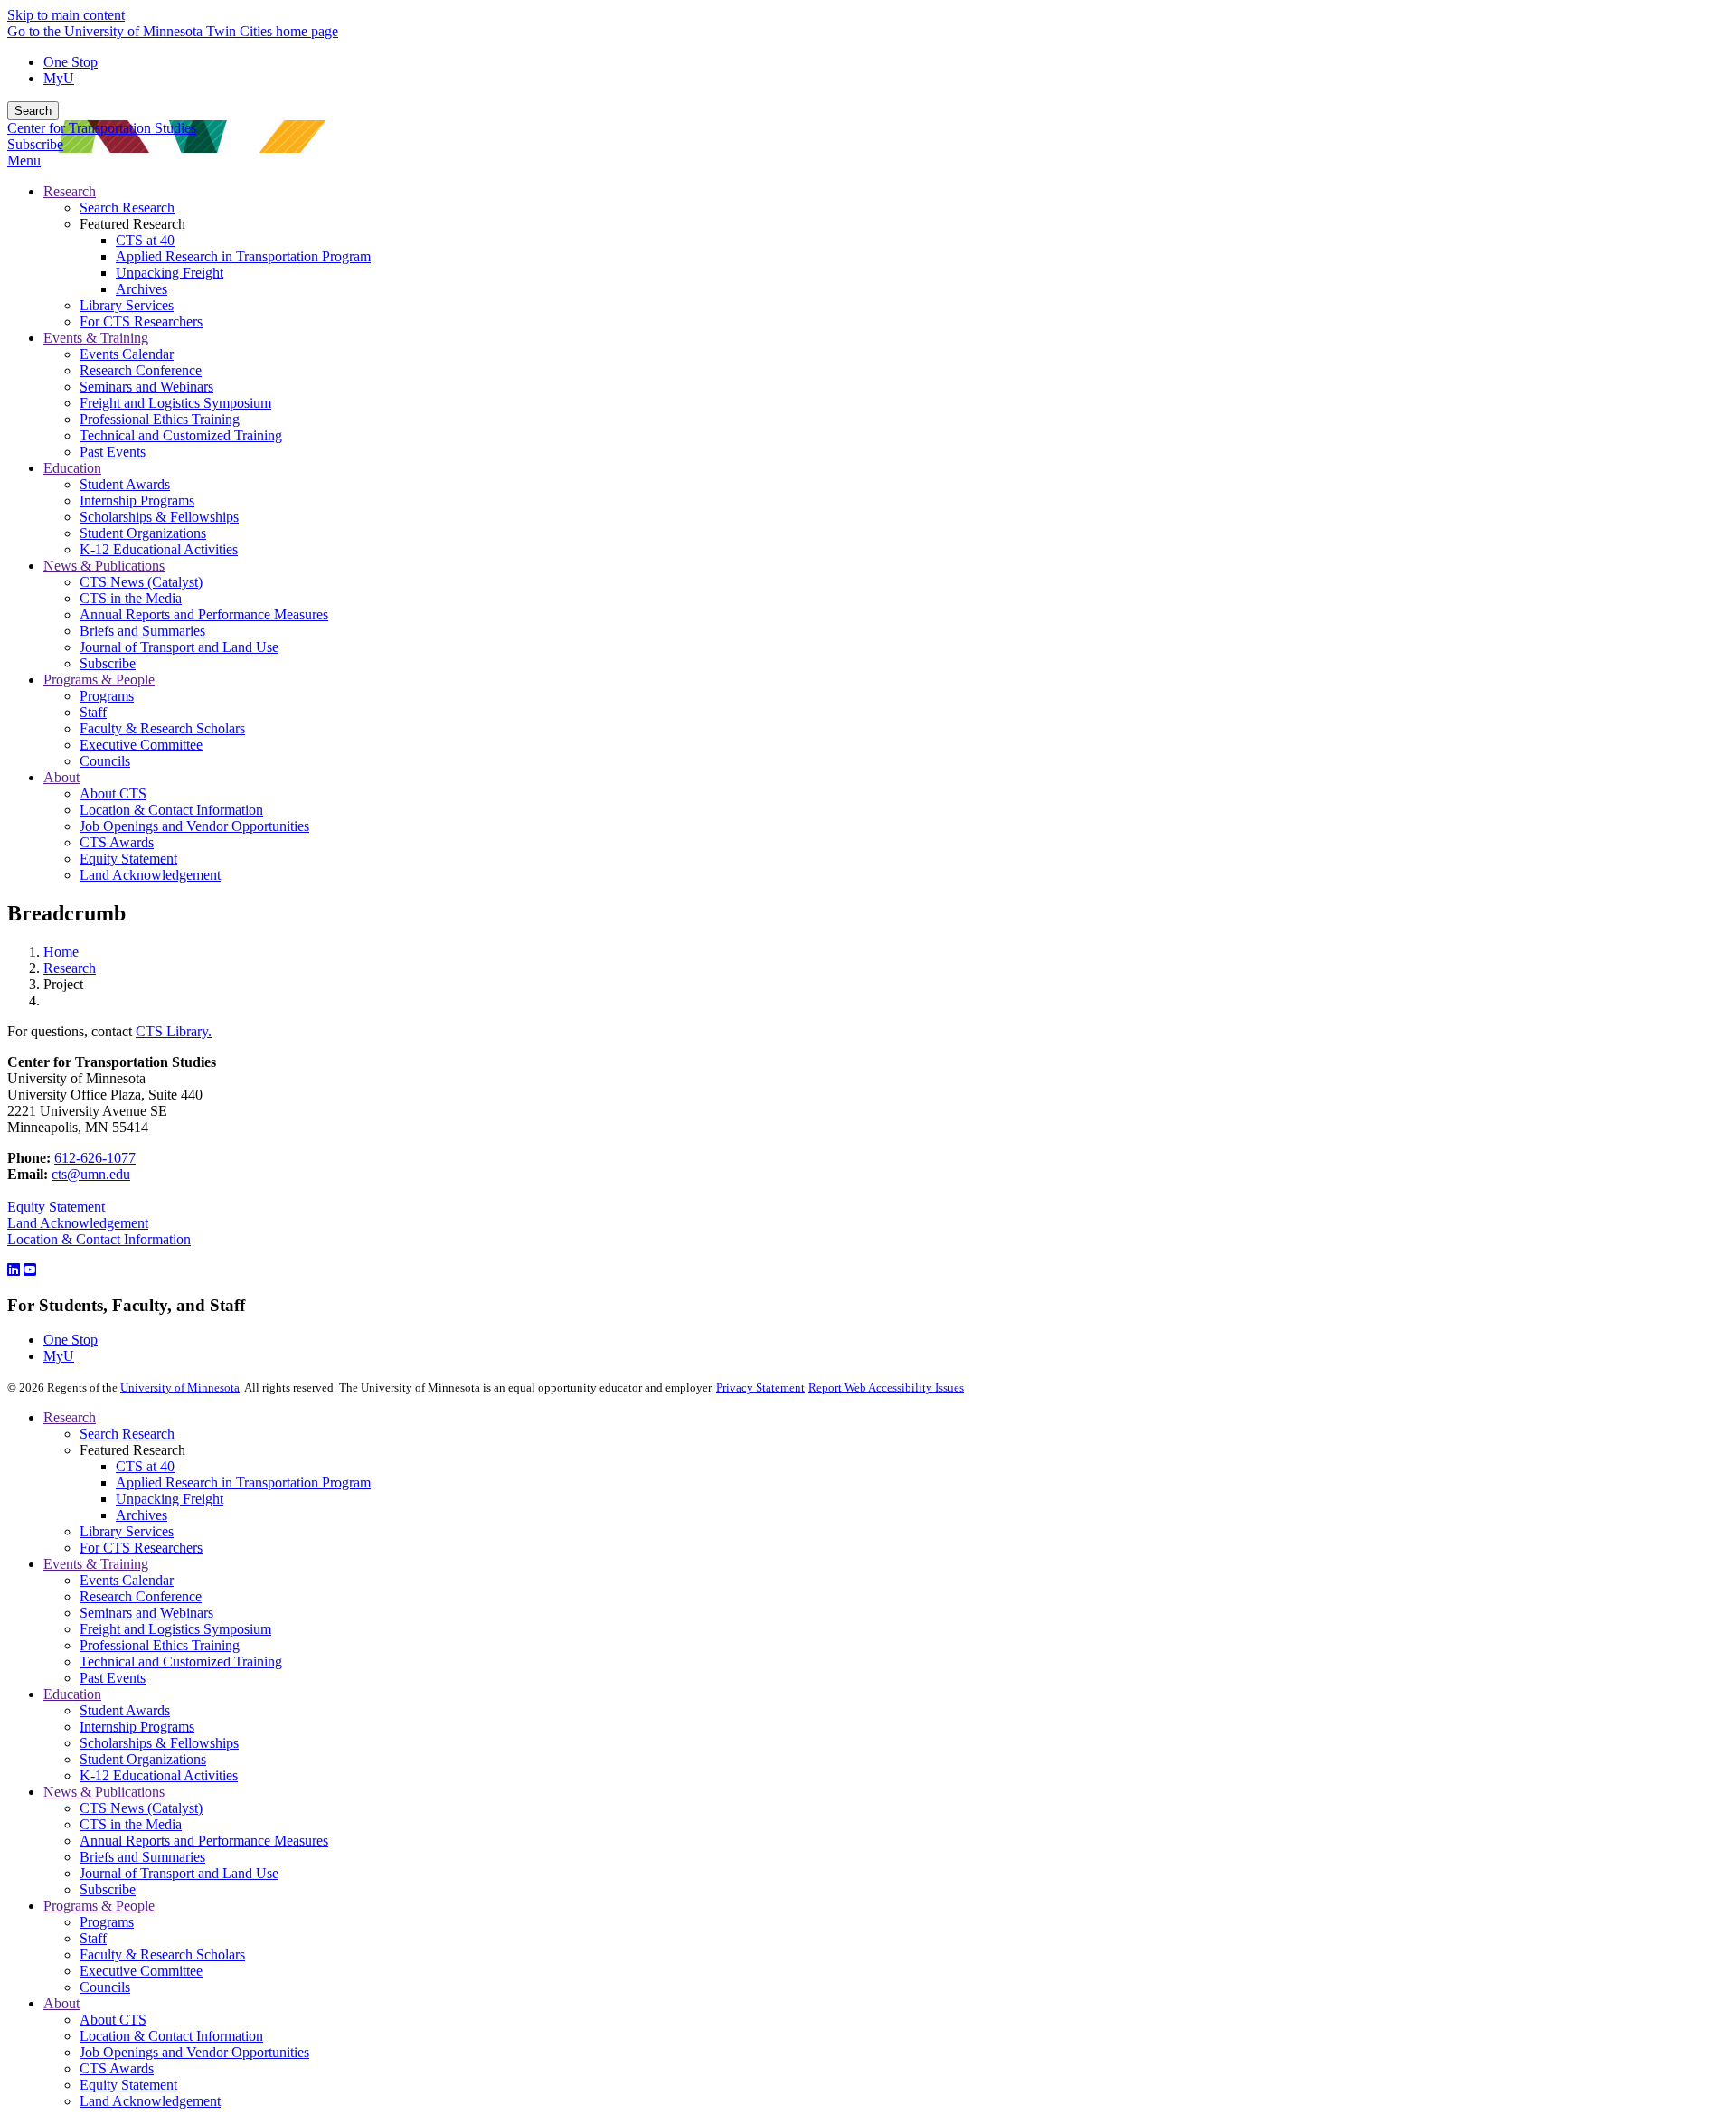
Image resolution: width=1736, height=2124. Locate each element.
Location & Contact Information (99, 1239)
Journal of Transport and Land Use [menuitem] (179, 647)
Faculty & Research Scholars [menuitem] (162, 728)
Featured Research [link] (132, 224)
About (61, 2003)
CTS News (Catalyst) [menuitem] (141, 582)
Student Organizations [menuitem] (143, 533)
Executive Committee (141, 1971)
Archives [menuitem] (142, 289)
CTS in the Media (131, 1824)
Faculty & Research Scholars (162, 1954)
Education (72, 1694)
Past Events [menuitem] (113, 452)
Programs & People (99, 1906)
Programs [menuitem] (107, 696)
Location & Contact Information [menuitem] (171, 810)
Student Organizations (143, 1759)
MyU (59, 78)
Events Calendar (127, 1580)
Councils (105, 1987)
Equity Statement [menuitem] (128, 859)
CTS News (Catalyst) (141, 1808)
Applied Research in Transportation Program (243, 1482)
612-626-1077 (95, 1158)
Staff (93, 1938)
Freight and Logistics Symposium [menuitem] (175, 403)
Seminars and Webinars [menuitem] (146, 387)
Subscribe (35, 144)
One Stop (71, 62)
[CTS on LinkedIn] (14, 1270)
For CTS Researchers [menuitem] (141, 321)
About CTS (113, 2020)
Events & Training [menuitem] (96, 338)
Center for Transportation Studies (102, 128)
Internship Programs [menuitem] (137, 500)
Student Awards (125, 1710)
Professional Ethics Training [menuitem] (160, 419)
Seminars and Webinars (146, 1613)
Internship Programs (137, 1727)
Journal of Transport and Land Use (179, 1873)
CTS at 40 (145, 1466)
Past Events (113, 1678)
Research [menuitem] (70, 191)
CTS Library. (174, 1031)
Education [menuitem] (72, 468)
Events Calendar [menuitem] (127, 354)
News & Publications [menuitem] (104, 566)
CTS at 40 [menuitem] (145, 240)
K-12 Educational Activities (159, 1775)
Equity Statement (56, 1207)
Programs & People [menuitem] (99, 680)
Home (61, 952)
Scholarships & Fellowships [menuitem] (159, 517)
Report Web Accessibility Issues (886, 1388)
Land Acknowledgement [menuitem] (150, 875)
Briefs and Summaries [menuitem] (142, 631)
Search (33, 111)
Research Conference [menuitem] (141, 370)
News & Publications (104, 1792)
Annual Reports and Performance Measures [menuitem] (204, 614)
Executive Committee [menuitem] (141, 745)
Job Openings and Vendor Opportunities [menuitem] (194, 826)
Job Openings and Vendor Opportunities (194, 2052)
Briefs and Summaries (142, 1857)
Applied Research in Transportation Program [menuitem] (243, 256)
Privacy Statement (760, 1388)
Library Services (127, 1531)
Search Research (127, 1434)
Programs (107, 1922)
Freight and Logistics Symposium (175, 1629)
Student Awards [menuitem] (125, 484)
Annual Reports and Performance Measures (204, 1841)
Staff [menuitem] (93, 712)
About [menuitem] (61, 777)
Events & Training (96, 1564)
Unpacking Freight (170, 1499)
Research (70, 968)
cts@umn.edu (91, 1174)
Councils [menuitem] (105, 761)
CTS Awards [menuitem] (117, 842)
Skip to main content (66, 15)
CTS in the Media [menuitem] (131, 598)
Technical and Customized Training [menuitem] (181, 435)
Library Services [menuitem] (127, 305)
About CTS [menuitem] (113, 793)
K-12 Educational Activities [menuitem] (159, 549)
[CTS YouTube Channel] (30, 1270)
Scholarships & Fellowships (159, 1743)
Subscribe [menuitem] (108, 663)
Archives (142, 1515)
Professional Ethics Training (160, 1645)
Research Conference (141, 1596)
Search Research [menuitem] (127, 208)
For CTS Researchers (141, 1548)
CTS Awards (117, 2068)
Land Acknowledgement (78, 1223)
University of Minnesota (180, 1388)
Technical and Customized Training (181, 1661)
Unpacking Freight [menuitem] (170, 273)
